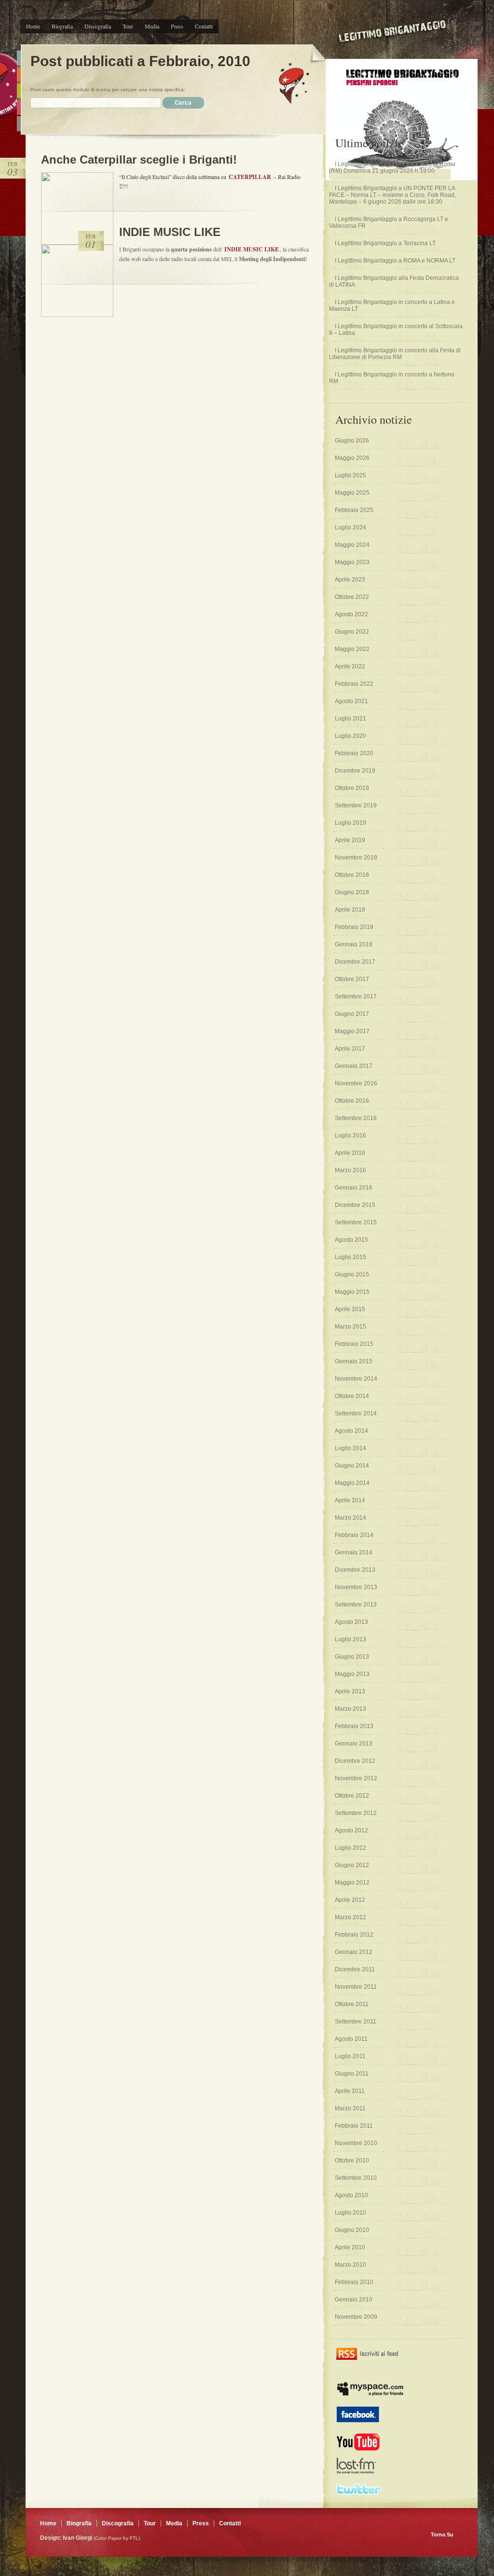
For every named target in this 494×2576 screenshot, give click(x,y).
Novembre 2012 (356, 1778)
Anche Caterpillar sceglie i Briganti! (139, 159)
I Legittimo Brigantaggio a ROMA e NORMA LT (395, 261)
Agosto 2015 (351, 1240)
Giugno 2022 (352, 632)
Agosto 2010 (351, 2195)
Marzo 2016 (350, 1170)
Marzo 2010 (350, 2265)
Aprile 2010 (350, 2247)
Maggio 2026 (352, 458)
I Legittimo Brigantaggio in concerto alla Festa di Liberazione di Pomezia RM (395, 354)
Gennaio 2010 (354, 2299)
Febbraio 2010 (354, 2282)
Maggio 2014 (352, 1483)
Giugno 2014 (352, 1466)
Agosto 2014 (351, 1431)
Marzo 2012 (350, 1917)
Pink (19, 107)
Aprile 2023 (350, 580)
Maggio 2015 (352, 1292)
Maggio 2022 (352, 649)
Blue (19, 58)
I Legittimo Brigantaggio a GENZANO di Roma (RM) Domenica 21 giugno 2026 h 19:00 (392, 167)
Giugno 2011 (352, 2074)
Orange (19, 75)
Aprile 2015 (350, 1309)
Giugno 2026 (352, 441)
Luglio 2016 (350, 1136)
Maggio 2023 (352, 562)
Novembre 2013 (356, 1587)
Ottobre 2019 (352, 788)
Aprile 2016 (350, 1153)
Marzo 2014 (350, 1518)
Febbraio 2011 (354, 2126)
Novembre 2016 (356, 1083)
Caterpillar (250, 177)
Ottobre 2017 (352, 979)
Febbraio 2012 (354, 1935)
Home (33, 26)
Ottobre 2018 (352, 875)
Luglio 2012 (350, 1848)
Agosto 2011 (351, 2039)
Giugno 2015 (352, 1274)
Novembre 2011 (356, 1987)
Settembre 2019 (356, 805)
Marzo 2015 (350, 1327)
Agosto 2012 (351, 1830)
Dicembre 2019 (355, 771)
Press (177, 26)
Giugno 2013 (352, 1657)
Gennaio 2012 (354, 1952)
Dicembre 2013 (355, 1570)
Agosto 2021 (351, 701)
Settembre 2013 (356, 1605)
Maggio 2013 (352, 1674)
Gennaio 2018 (354, 944)
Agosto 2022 (351, 614)
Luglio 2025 (350, 475)
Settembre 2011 (356, 2022)
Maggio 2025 (352, 493)
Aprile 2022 (350, 666)
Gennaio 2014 (354, 1552)
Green (19, 91)
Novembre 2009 (356, 2317)
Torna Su (442, 2534)
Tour (128, 26)
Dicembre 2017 (355, 962)
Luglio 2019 (350, 823)
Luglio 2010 (350, 2213)
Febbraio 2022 (354, 684)
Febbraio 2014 (354, 1535)
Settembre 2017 (356, 997)
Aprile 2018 (350, 910)
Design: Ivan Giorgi (66, 2538)
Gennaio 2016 (354, 1188)
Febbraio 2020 (354, 753)
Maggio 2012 (352, 1883)
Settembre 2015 (356, 1222)
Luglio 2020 (350, 736)
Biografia (62, 26)
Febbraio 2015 (354, 1344)
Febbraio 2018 (354, 927)
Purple (19, 124)
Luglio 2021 (350, 719)
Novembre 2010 (356, 2143)
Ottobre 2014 (352, 1396)
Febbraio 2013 (354, 1726)
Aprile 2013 (350, 1691)
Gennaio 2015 (354, 1361)
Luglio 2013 (350, 1639)
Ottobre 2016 (352, 1101)
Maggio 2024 (352, 545)
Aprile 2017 (350, 1049)
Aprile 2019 (350, 840)
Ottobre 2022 (352, 597)
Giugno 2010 (352, 2230)
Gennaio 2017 (354, 1066)
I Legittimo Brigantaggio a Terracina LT (385, 243)
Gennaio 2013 (354, 1744)
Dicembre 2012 (355, 1761)
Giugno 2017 (352, 1014)
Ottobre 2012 (352, 1796)
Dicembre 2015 (355, 1205)
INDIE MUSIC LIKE (170, 232)
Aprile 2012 (350, 1900)
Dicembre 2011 (355, 1969)
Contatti (204, 26)
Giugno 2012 (352, 1865)
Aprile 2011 (350, 2091)
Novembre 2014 (356, 1379)
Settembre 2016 (356, 1118)
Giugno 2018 (352, 892)
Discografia (98, 26)
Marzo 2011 (350, 2108)
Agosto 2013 (351, 1622)
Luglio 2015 (350, 1257)
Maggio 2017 (352, 1031)
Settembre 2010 (356, 2178)
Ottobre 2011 (352, 2004)
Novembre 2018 (356, 858)
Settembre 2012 (356, 1813)
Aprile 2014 (350, 1500)
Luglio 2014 (350, 1448)
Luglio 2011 (350, 2056)
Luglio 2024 (350, 527)
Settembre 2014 (356, 1413)
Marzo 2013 (350, 1709)
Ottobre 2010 (352, 2161)
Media (152, 26)
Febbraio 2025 (354, 510)
